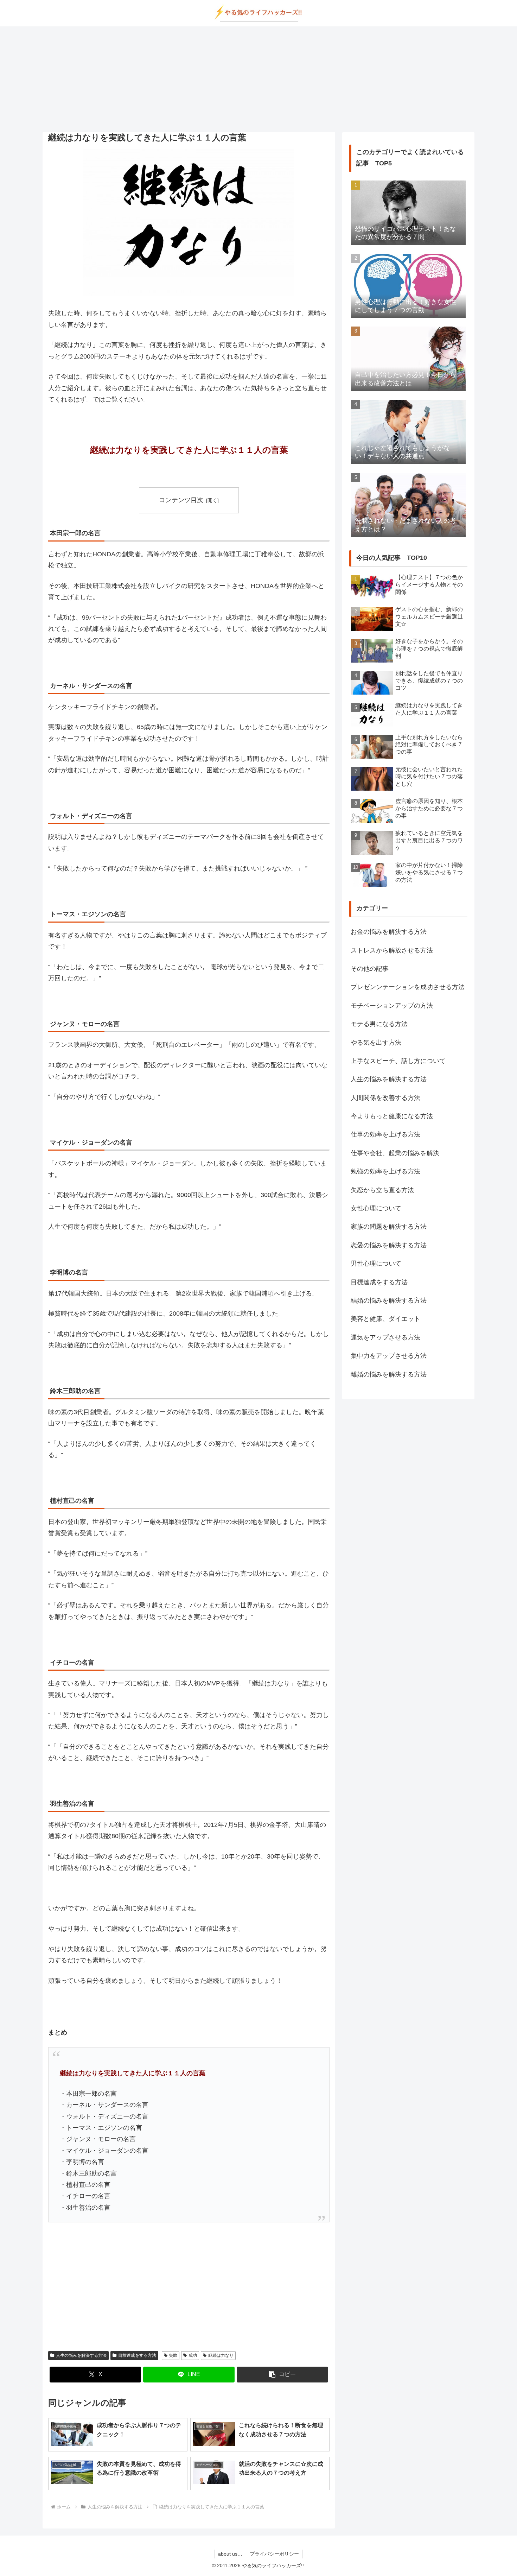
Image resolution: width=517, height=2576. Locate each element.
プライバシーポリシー (274, 2554)
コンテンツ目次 (181, 500)
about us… (230, 2554)
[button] (282, 2375)
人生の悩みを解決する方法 (81, 2355)
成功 (193, 2355)
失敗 (173, 2355)
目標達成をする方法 (137, 2355)
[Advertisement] (258, 79)
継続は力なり (221, 2355)
